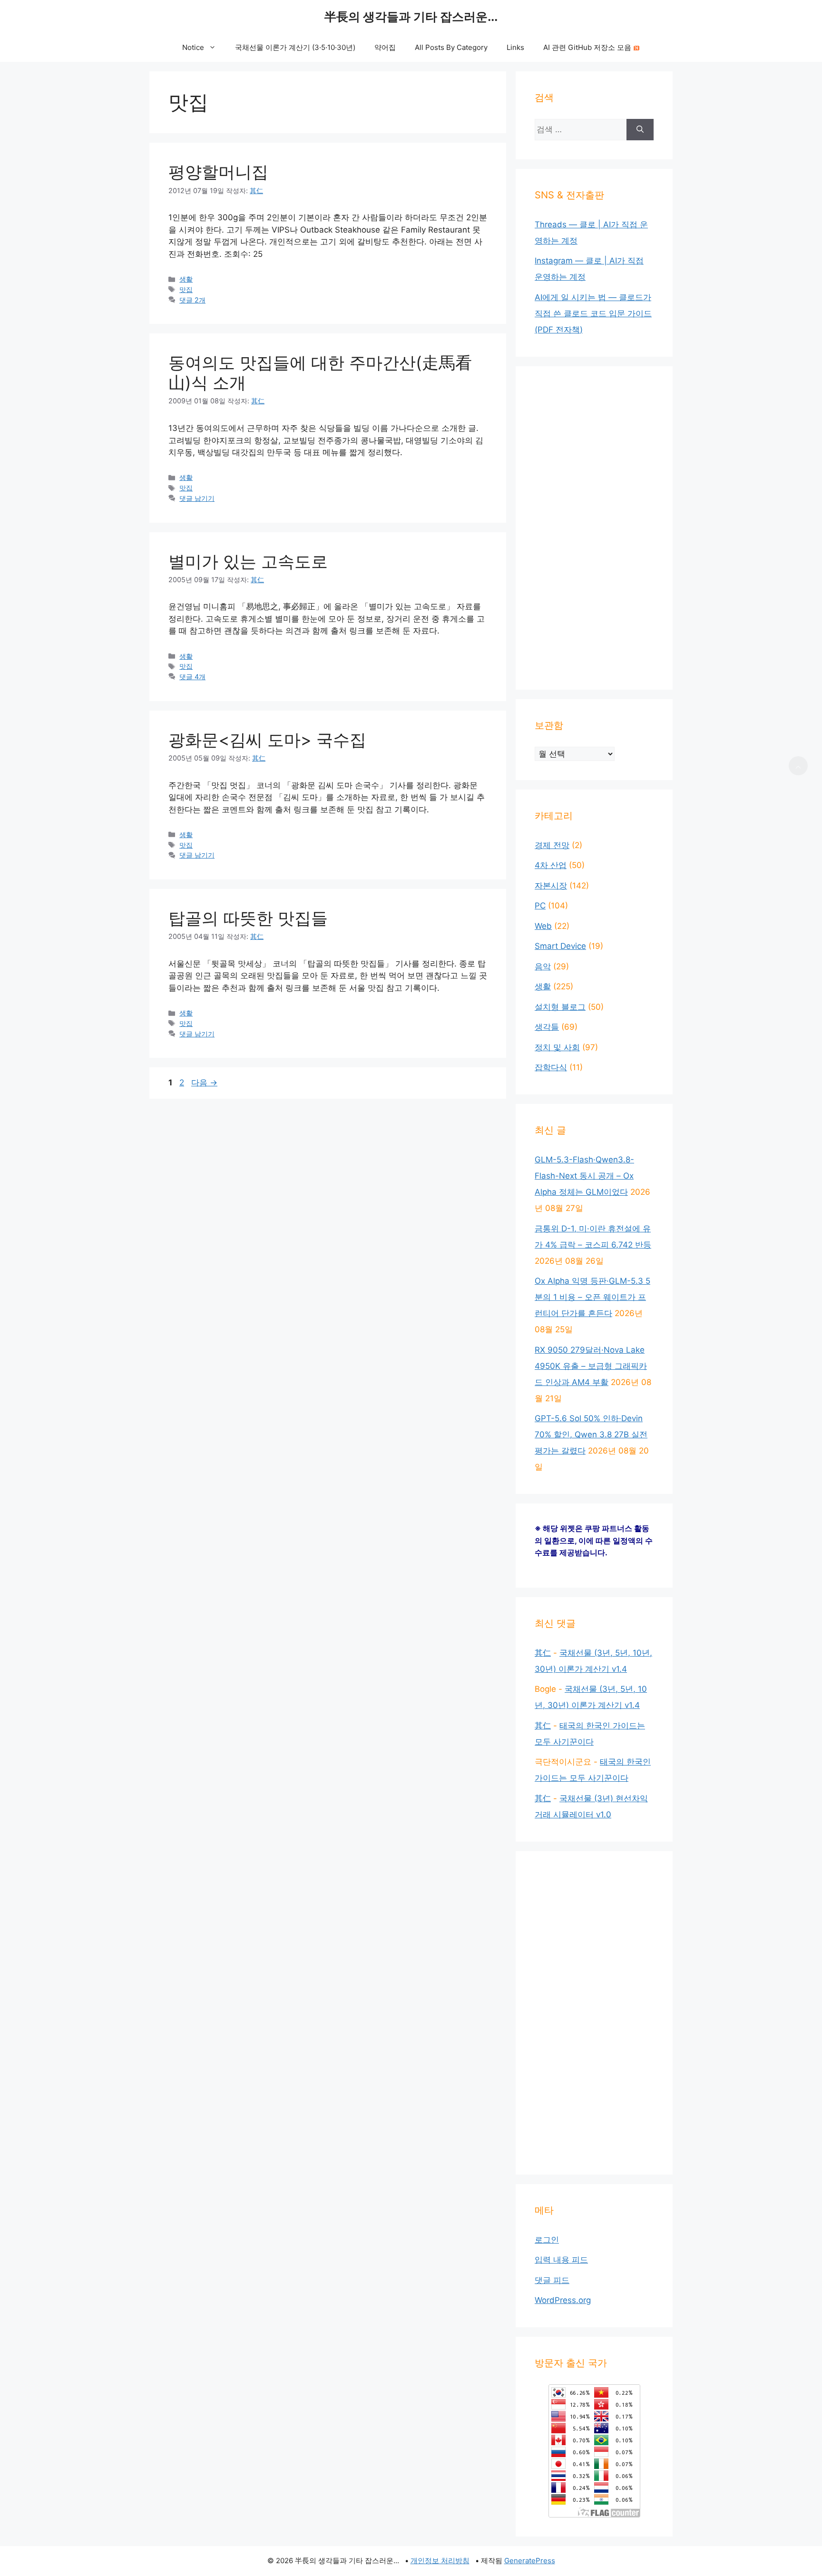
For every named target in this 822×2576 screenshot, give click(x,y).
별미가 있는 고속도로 (248, 561)
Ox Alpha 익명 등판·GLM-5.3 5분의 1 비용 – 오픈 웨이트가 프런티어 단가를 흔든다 (592, 1297)
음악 (543, 966)
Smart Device (560, 946)
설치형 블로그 (560, 1007)
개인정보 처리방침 (440, 2561)
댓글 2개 (192, 300)
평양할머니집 (218, 172)
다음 (204, 1083)
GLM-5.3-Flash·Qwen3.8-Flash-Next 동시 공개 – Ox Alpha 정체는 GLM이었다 (584, 1176)
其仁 (543, 1653)
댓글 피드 (552, 2280)
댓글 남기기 (197, 498)
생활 (186, 279)
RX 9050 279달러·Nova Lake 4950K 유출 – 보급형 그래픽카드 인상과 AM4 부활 (591, 1366)
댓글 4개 (192, 677)
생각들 (547, 1027)
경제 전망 (552, 845)
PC (540, 906)
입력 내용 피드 (561, 2260)
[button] (798, 766)
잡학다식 (551, 1067)
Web (543, 926)
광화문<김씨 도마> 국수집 (267, 740)
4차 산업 (551, 865)
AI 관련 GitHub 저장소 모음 (587, 47)
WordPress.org (563, 2300)
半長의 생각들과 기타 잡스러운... (411, 17)
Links (515, 47)
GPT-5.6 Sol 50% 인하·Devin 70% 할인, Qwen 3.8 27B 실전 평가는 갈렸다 (591, 1434)
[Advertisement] (594, 528)
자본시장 (551, 886)
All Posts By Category (451, 47)
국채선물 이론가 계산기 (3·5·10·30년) (295, 47)
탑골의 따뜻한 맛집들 (248, 918)
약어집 (385, 47)
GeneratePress (530, 2561)
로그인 (547, 2240)
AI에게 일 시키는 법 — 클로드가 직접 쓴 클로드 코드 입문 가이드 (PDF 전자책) (593, 313)
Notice (193, 47)
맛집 (186, 289)
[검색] (640, 130)
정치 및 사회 (557, 1047)
